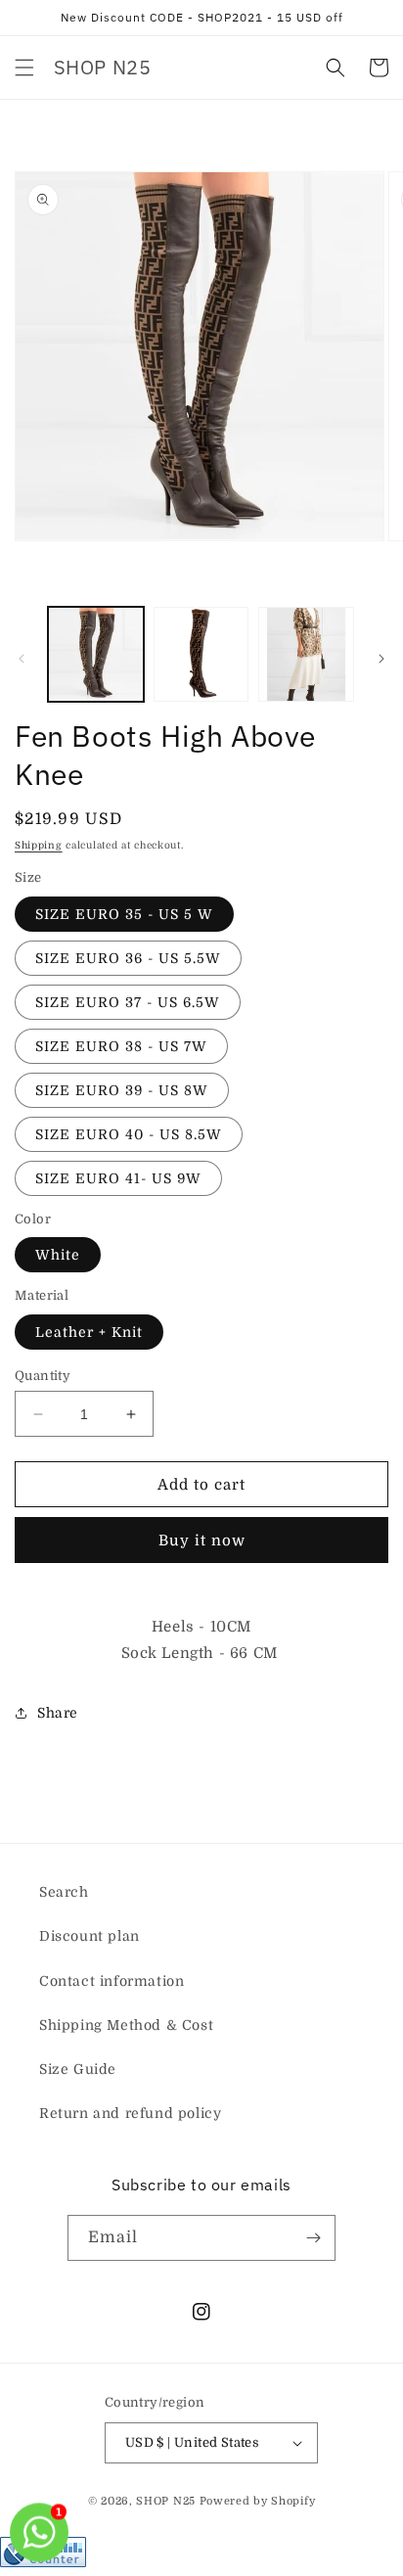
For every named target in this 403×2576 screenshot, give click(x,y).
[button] (24, 68)
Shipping (39, 845)
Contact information (112, 1981)
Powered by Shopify (258, 2501)
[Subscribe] (313, 2238)
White (58, 1255)
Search (64, 1892)
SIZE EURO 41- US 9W (118, 1178)
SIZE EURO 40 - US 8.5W (129, 1134)
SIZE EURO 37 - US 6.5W (128, 1002)
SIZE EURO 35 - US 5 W (124, 914)
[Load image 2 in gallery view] (201, 655)
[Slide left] (22, 659)
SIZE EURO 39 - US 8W (122, 1090)
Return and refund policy (130, 2113)
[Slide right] (381, 659)
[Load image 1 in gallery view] (96, 655)
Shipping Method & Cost (126, 2025)
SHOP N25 (166, 2501)
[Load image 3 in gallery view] (306, 655)
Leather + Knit (89, 1332)
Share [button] (58, 1713)
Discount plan (90, 1936)
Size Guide (78, 2069)
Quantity (43, 1376)
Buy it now (202, 1541)
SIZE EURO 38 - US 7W (121, 1046)
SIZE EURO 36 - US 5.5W (128, 958)
